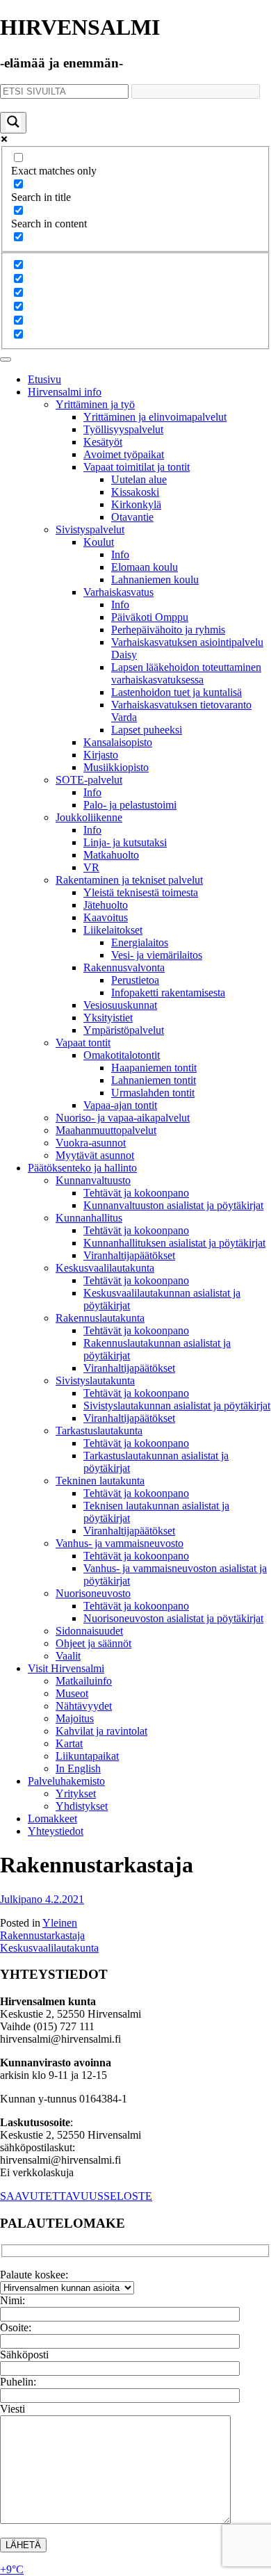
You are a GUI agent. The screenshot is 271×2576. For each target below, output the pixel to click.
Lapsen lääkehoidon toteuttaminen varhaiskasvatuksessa (186, 673)
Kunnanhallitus (89, 1218)
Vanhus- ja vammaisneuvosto (120, 1543)
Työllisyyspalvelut (123, 429)
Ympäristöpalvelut (124, 1030)
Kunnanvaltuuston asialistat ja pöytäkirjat (173, 1205)
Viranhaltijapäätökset (129, 1255)
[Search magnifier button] (13, 123)
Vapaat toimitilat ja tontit (137, 467)
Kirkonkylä (136, 504)
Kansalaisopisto (118, 742)
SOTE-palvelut (89, 780)
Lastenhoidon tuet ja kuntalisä (176, 692)
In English (78, 1768)
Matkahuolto (111, 855)
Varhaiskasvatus (118, 592)
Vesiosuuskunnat (120, 1005)
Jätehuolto (106, 905)
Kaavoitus (106, 917)
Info (120, 554)
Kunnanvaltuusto (93, 1180)
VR (91, 867)
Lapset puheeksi (147, 730)
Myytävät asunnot (95, 1155)
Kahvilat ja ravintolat (101, 1731)
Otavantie (132, 517)
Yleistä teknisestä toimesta (141, 892)
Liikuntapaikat (87, 1756)
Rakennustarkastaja (42, 1935)
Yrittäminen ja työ (95, 404)
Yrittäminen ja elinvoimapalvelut (155, 417)
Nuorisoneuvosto (93, 1593)
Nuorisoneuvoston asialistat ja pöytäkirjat (173, 1618)
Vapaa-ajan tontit (120, 1105)
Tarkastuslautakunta (99, 1431)
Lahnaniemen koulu (155, 580)
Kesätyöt (103, 442)
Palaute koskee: (34, 2275)
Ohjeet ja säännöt (93, 1643)
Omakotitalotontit (122, 1055)
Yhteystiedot (56, 1831)
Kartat (69, 1743)
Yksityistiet (108, 1018)
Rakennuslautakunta (100, 1318)
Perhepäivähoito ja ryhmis (168, 630)
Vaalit (68, 1656)
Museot (72, 1693)
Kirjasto (101, 755)
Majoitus (75, 1718)
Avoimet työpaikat (124, 454)
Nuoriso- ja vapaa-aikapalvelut (123, 1118)
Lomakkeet (52, 1818)
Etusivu (44, 379)
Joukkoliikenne (89, 817)
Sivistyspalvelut (90, 529)
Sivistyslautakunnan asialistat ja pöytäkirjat (177, 1406)
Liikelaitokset (113, 930)
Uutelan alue (139, 479)
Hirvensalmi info (65, 392)
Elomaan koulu (145, 567)
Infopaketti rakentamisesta (168, 993)
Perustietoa (135, 980)
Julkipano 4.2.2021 (42, 1899)
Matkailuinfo (84, 1681)
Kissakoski (135, 492)
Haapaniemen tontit (154, 1068)
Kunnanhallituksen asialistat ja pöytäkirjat (174, 1243)
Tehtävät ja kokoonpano (136, 1193)
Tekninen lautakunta (100, 1481)
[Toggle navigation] (6, 359)
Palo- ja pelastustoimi (130, 805)
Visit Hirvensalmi (66, 1668)
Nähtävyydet (84, 1706)
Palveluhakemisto (66, 1781)
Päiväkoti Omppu (150, 617)
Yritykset (76, 1793)
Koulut (99, 542)
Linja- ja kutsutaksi (125, 842)
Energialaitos (140, 942)
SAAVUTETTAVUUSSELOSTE (76, 2196)
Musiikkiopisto (116, 767)
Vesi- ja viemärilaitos (157, 955)
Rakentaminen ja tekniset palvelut (129, 880)
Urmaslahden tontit (153, 1093)
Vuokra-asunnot (91, 1143)
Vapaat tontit (83, 1043)
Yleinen (60, 1923)
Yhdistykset (82, 1806)
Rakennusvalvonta (124, 967)
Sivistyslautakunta (95, 1380)
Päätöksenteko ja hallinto (82, 1168)
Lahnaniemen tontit (154, 1080)
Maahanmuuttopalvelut (106, 1130)
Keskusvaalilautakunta (105, 1268)
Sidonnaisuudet (89, 1631)
